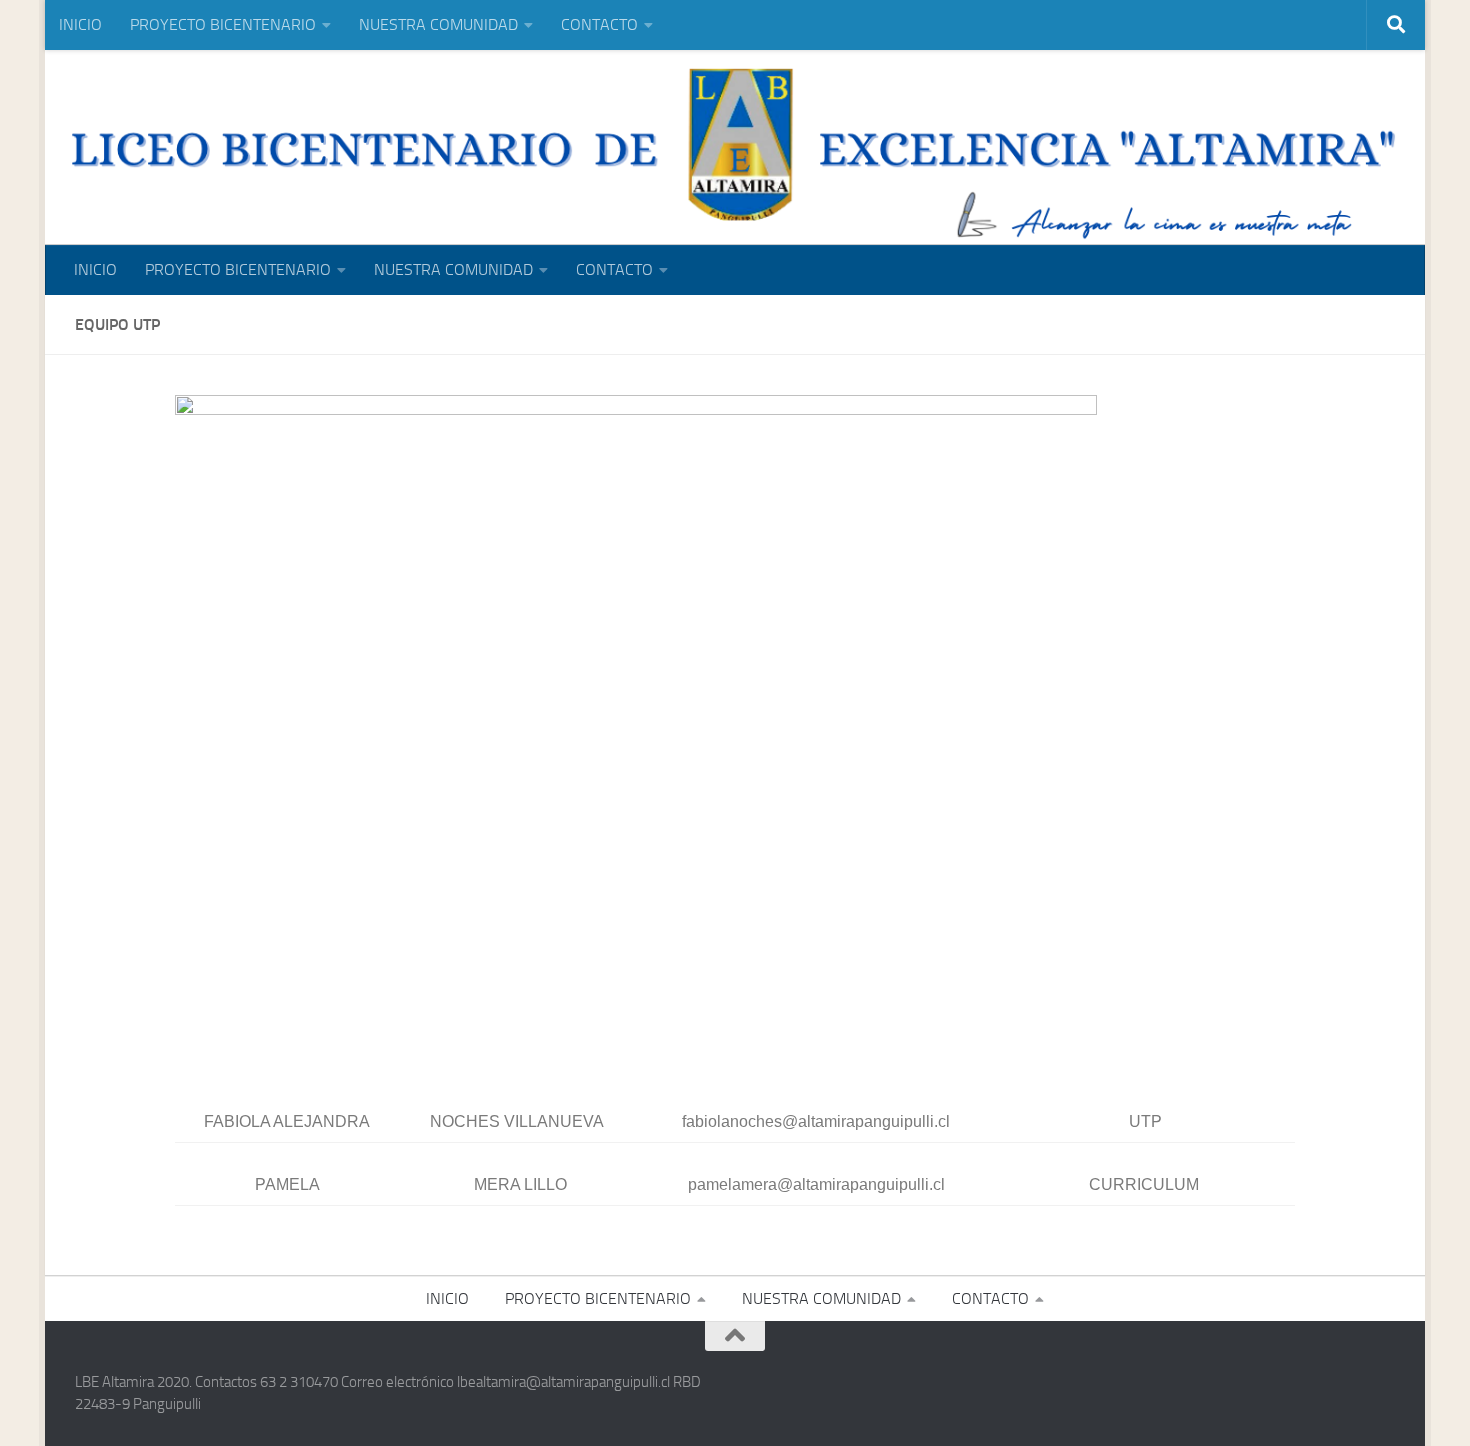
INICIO (80, 24)
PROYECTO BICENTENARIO (223, 24)
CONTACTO (599, 24)
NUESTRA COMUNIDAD (438, 24)
